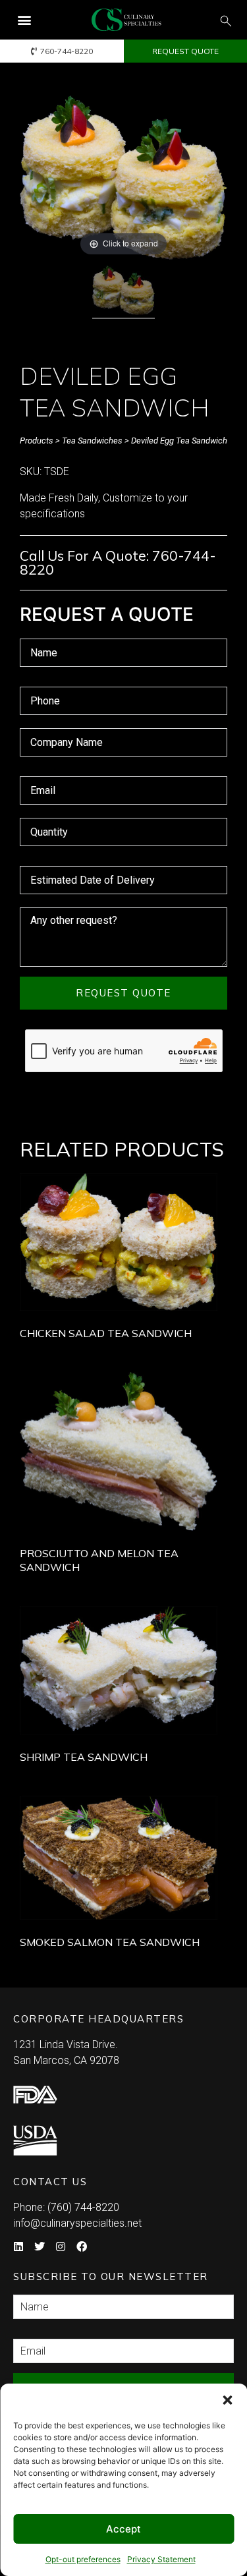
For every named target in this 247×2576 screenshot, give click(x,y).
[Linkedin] (18, 2247)
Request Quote (123, 993)
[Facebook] (82, 2247)
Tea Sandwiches (92, 441)
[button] (227, 2400)
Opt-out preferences (83, 2559)
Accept (123, 2529)
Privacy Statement (161, 2559)
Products (37, 441)
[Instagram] (61, 2247)
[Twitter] (40, 2247)
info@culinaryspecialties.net (77, 2223)
